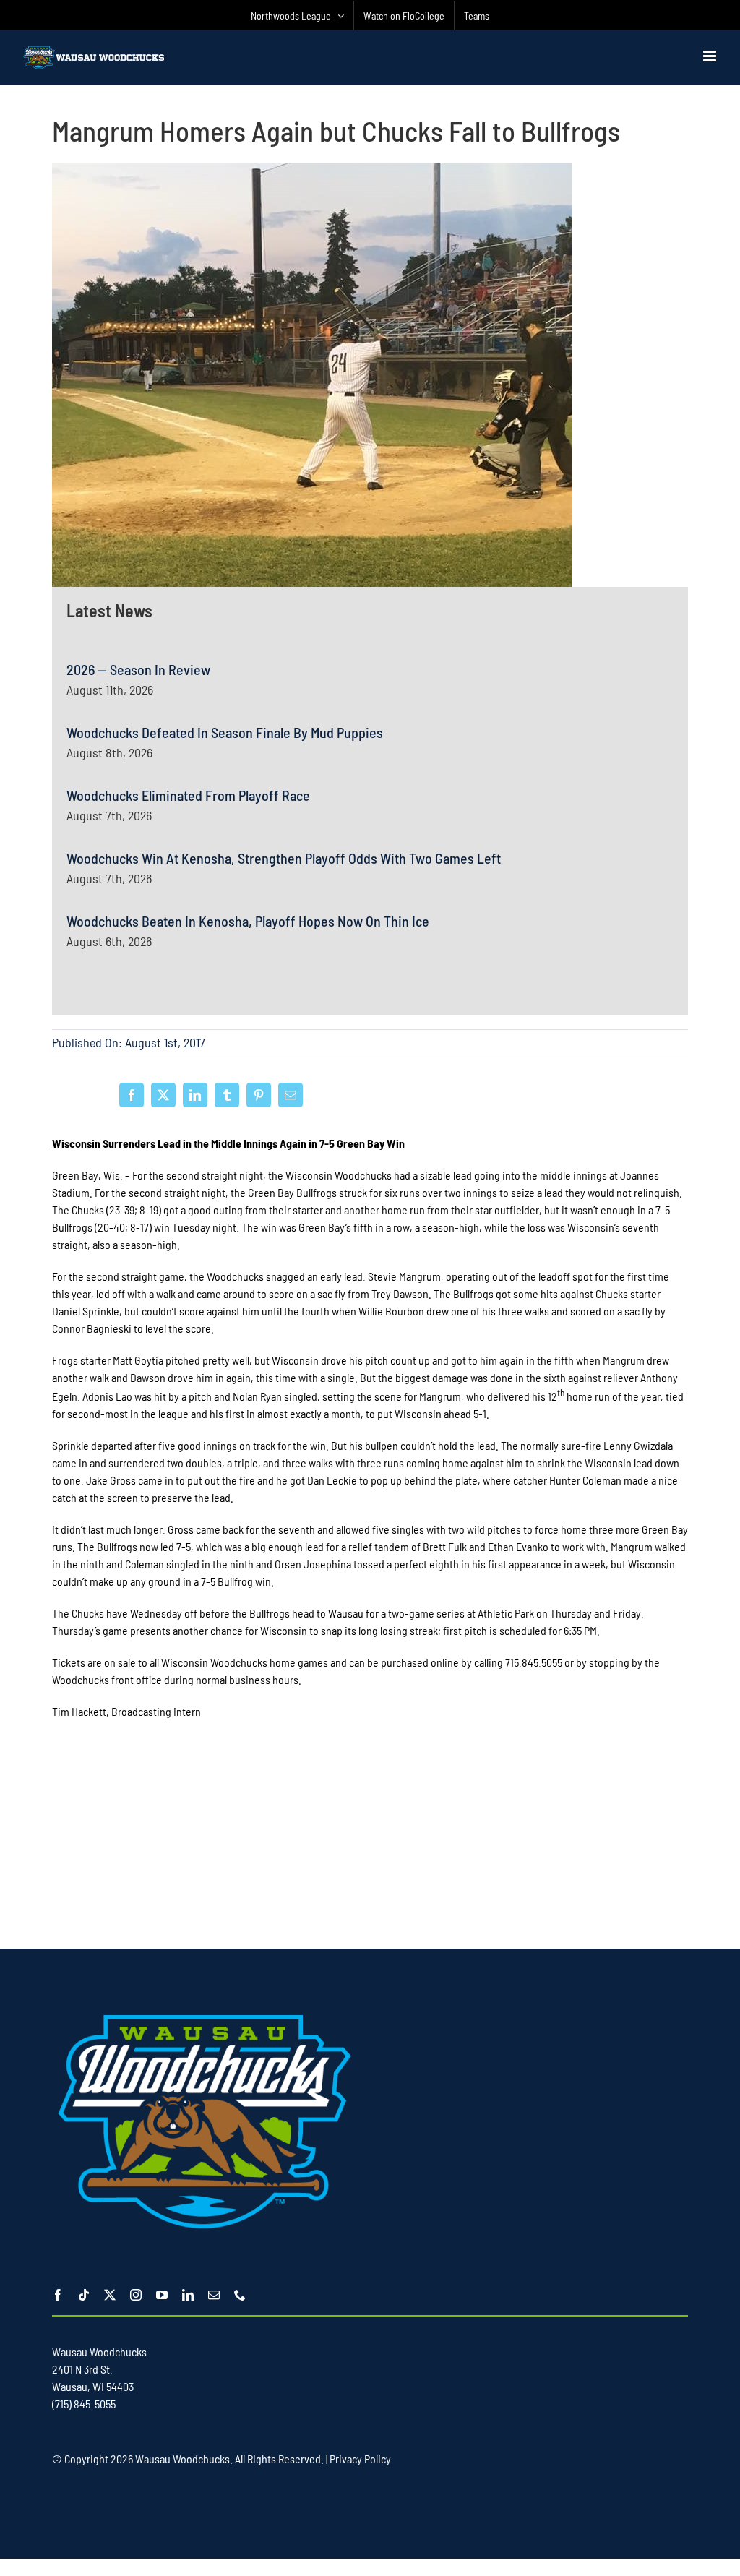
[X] (163, 1095)
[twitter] (110, 2295)
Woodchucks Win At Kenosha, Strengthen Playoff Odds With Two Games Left (284, 858)
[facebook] (58, 2295)
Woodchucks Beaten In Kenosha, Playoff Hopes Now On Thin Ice (248, 921)
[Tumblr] (227, 1095)
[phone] (240, 2295)
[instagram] (136, 2295)
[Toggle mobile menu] (711, 56)
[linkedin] (188, 2295)
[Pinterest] (259, 1095)
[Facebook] (132, 1095)
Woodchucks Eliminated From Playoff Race (188, 795)
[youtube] (162, 2295)
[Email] (291, 1095)
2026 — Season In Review (138, 669)
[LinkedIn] (195, 1095)
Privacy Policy (360, 2459)
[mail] (214, 2295)
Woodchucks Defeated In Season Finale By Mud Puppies (225, 732)
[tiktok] (84, 2295)
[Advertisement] (370, 1839)
